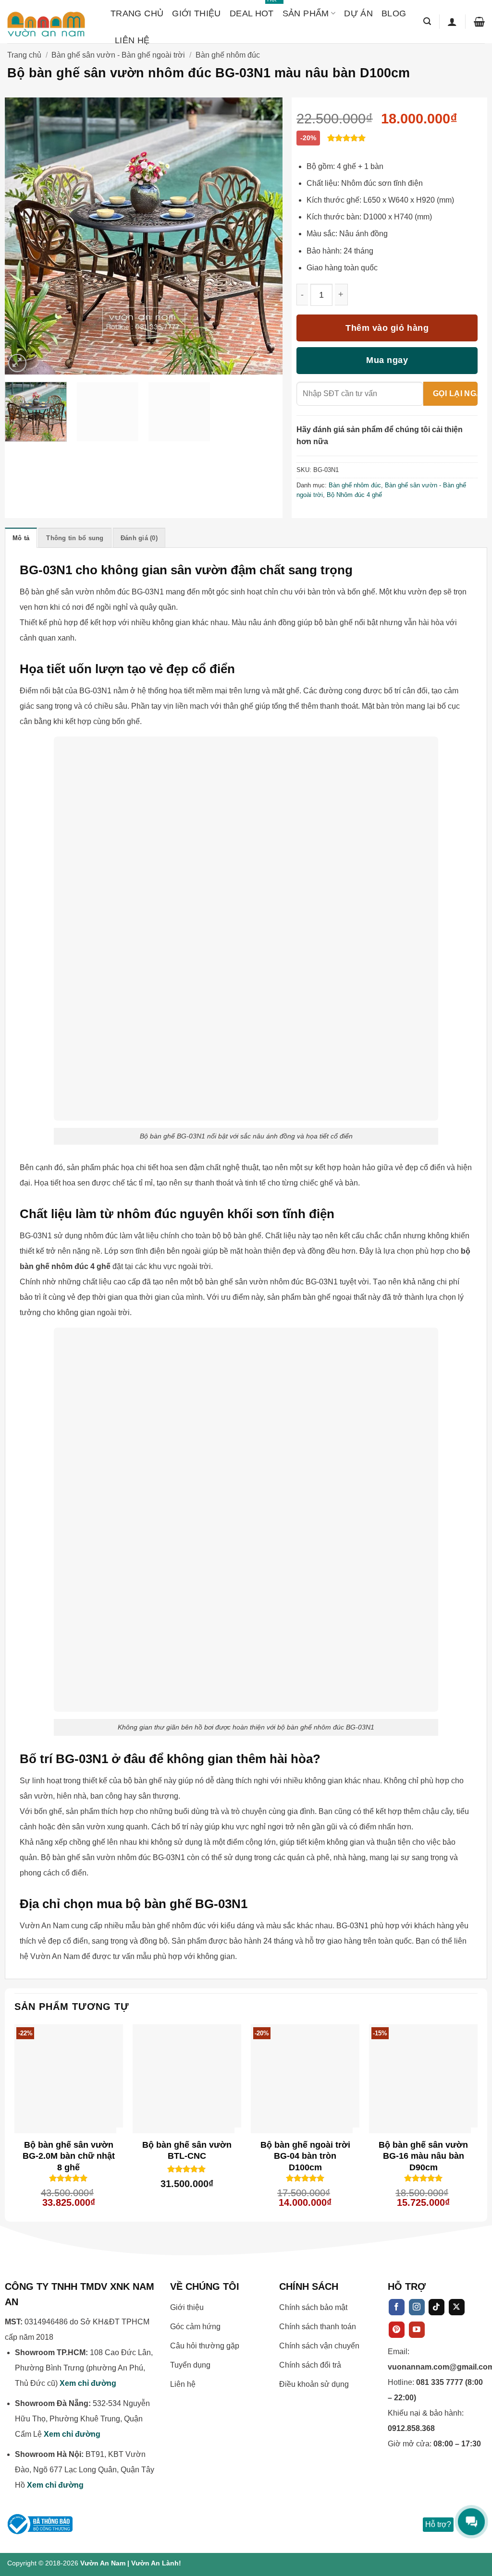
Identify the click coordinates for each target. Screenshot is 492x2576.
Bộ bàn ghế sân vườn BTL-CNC (187, 2150)
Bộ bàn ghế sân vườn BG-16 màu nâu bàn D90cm (423, 2152)
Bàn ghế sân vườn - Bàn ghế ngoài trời (118, 55)
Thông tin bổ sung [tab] (75, 538)
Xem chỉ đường (88, 2383)
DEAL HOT (252, 9)
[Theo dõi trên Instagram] (417, 2307)
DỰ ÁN (358, 13)
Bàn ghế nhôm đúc (228, 55)
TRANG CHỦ (137, 13)
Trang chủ (24, 55)
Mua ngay (387, 360)
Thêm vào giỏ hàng (387, 328)
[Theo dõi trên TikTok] (437, 2307)
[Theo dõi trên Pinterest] (397, 2330)
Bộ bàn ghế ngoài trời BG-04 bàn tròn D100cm (305, 2152)
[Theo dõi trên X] (457, 2307)
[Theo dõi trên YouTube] (417, 2330)
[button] (427, 21)
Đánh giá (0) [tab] (139, 538)
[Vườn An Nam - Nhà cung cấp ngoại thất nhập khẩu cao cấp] (52, 22)
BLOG (394, 13)
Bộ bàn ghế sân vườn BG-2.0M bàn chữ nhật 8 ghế (69, 2152)
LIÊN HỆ (132, 40)
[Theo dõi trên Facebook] (397, 2307)
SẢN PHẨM (306, 13)
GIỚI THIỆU (197, 13)
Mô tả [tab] (21, 538)
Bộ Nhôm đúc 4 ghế (354, 495)
